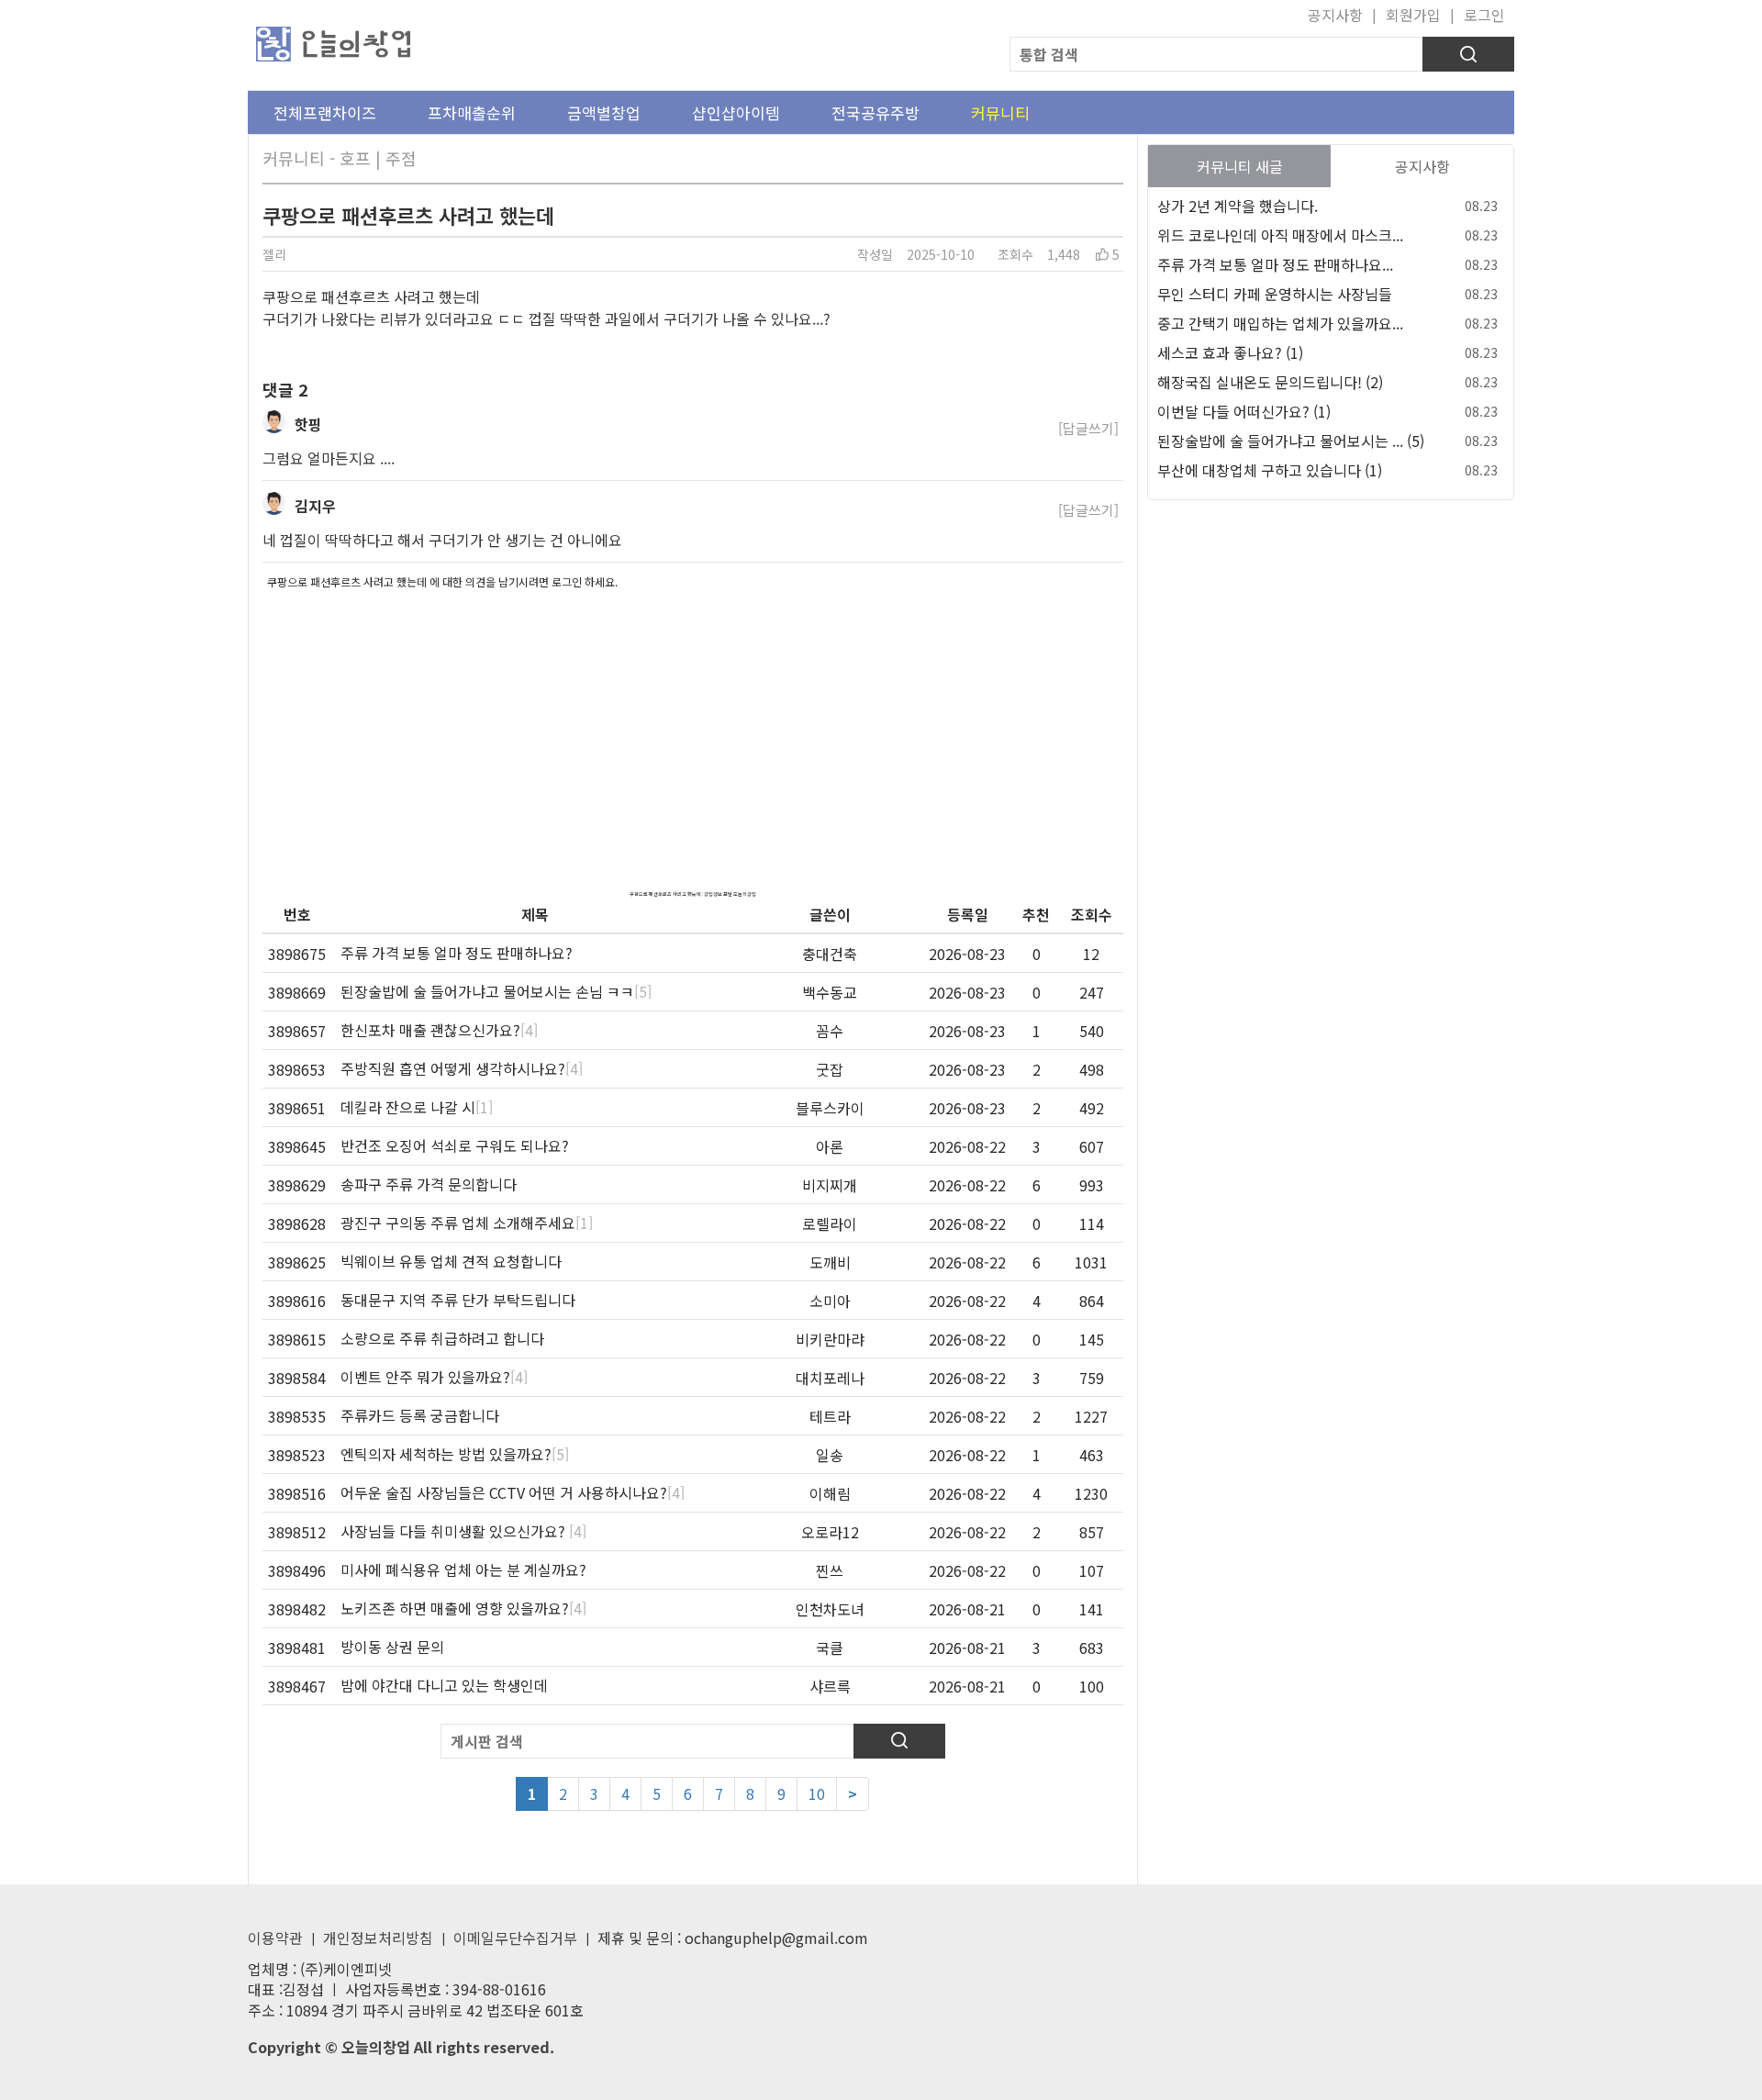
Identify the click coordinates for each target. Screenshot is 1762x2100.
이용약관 (275, 1938)
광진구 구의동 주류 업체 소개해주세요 (467, 1223)
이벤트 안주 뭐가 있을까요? (434, 1377)
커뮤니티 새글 (1240, 166)
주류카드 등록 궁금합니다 (420, 1415)
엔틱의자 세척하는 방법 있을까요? (455, 1454)
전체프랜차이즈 (325, 112)
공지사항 (1335, 15)
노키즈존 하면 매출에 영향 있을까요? (463, 1608)
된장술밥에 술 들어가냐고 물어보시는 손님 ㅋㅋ (496, 991)
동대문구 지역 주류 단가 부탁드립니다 (458, 1300)
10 (817, 1793)
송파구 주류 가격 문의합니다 (429, 1184)
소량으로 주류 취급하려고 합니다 (442, 1338)
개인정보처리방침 (378, 1938)
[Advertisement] (693, 725)
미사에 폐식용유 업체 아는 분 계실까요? (463, 1569)
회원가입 (1413, 15)
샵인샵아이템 (736, 112)
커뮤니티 (1000, 112)
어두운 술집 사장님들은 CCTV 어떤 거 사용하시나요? (513, 1492)
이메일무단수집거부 (515, 1938)
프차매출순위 (472, 112)
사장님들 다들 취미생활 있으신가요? (463, 1531)
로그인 (1484, 15)
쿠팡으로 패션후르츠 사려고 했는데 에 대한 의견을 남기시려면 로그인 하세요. (442, 582)
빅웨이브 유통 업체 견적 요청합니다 (451, 1261)
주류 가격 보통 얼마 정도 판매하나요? (457, 953)
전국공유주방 (875, 112)
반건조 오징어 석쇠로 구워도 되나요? (455, 1145)
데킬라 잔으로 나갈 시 (417, 1107)
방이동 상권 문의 (392, 1647)
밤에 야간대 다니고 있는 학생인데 (444, 1685)
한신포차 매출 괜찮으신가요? (439, 1030)
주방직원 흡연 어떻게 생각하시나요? (462, 1068)
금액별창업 (604, 112)
